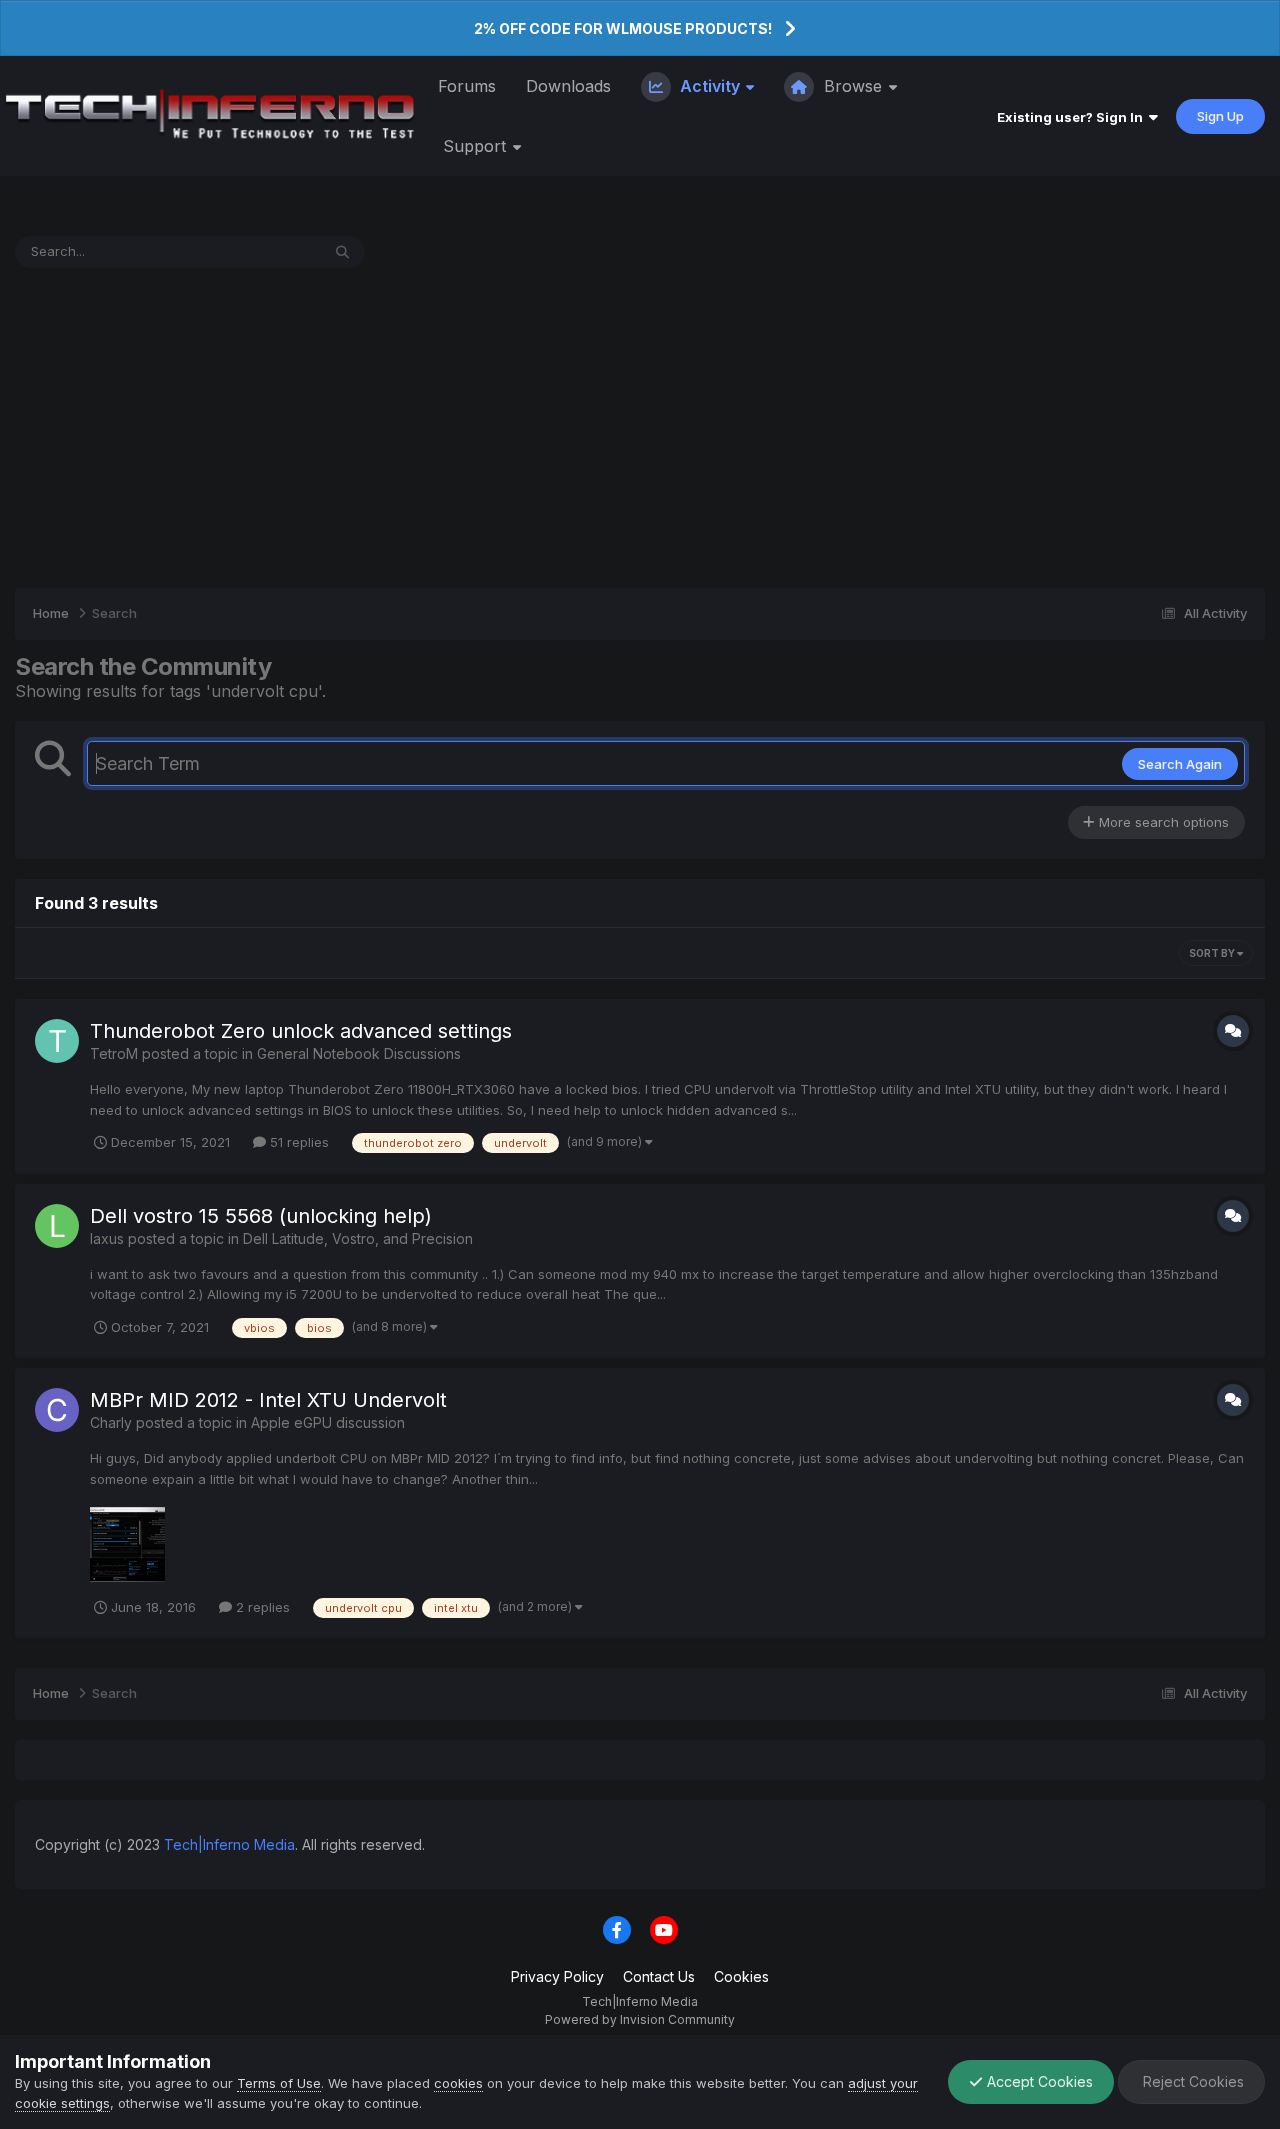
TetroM (114, 1053)
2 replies (261, 1607)
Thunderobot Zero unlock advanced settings (301, 1031)
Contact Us (659, 1976)
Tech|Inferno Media (229, 1844)
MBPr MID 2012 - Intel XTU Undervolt (268, 1400)
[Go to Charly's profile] (57, 1410)
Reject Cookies (1191, 2081)
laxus (107, 1238)
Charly (111, 1422)
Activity (710, 86)
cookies (458, 2083)
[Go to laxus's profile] (57, 1226)
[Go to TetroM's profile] (57, 1041)
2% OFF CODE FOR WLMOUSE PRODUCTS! (623, 28)
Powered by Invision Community (640, 2019)
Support (477, 146)
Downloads (568, 86)
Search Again (1180, 764)
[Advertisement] (640, 428)
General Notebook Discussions (359, 1053)
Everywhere (258, 251)
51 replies (297, 1142)
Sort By (1213, 953)
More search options (1162, 822)
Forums (467, 86)
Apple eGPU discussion (328, 1422)
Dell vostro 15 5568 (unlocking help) (261, 1216)
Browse (853, 86)
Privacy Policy (557, 1976)
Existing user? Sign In (1073, 117)
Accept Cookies (1038, 2081)
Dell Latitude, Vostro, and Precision (358, 1238)
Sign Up (1220, 116)
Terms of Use (279, 2083)
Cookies (741, 1976)
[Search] (342, 252)
